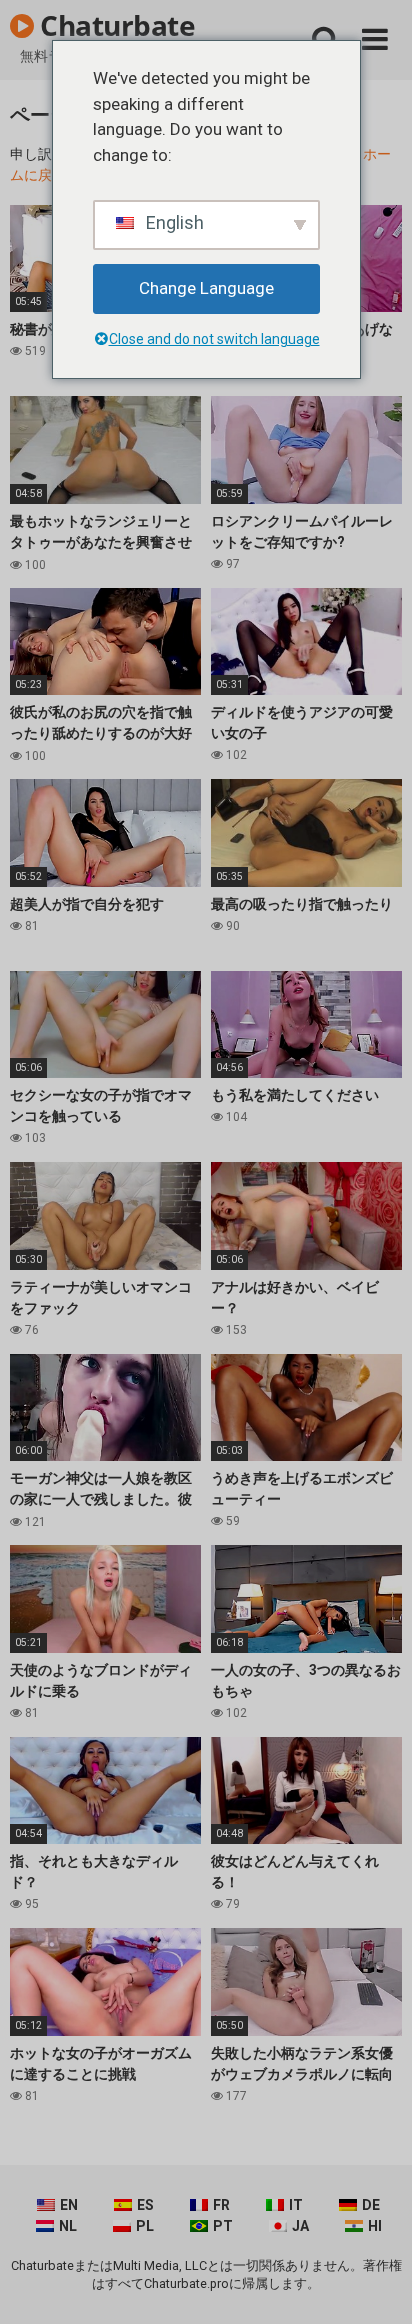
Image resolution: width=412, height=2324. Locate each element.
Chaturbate (114, 25)
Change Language (206, 288)
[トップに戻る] (375, 2283)
